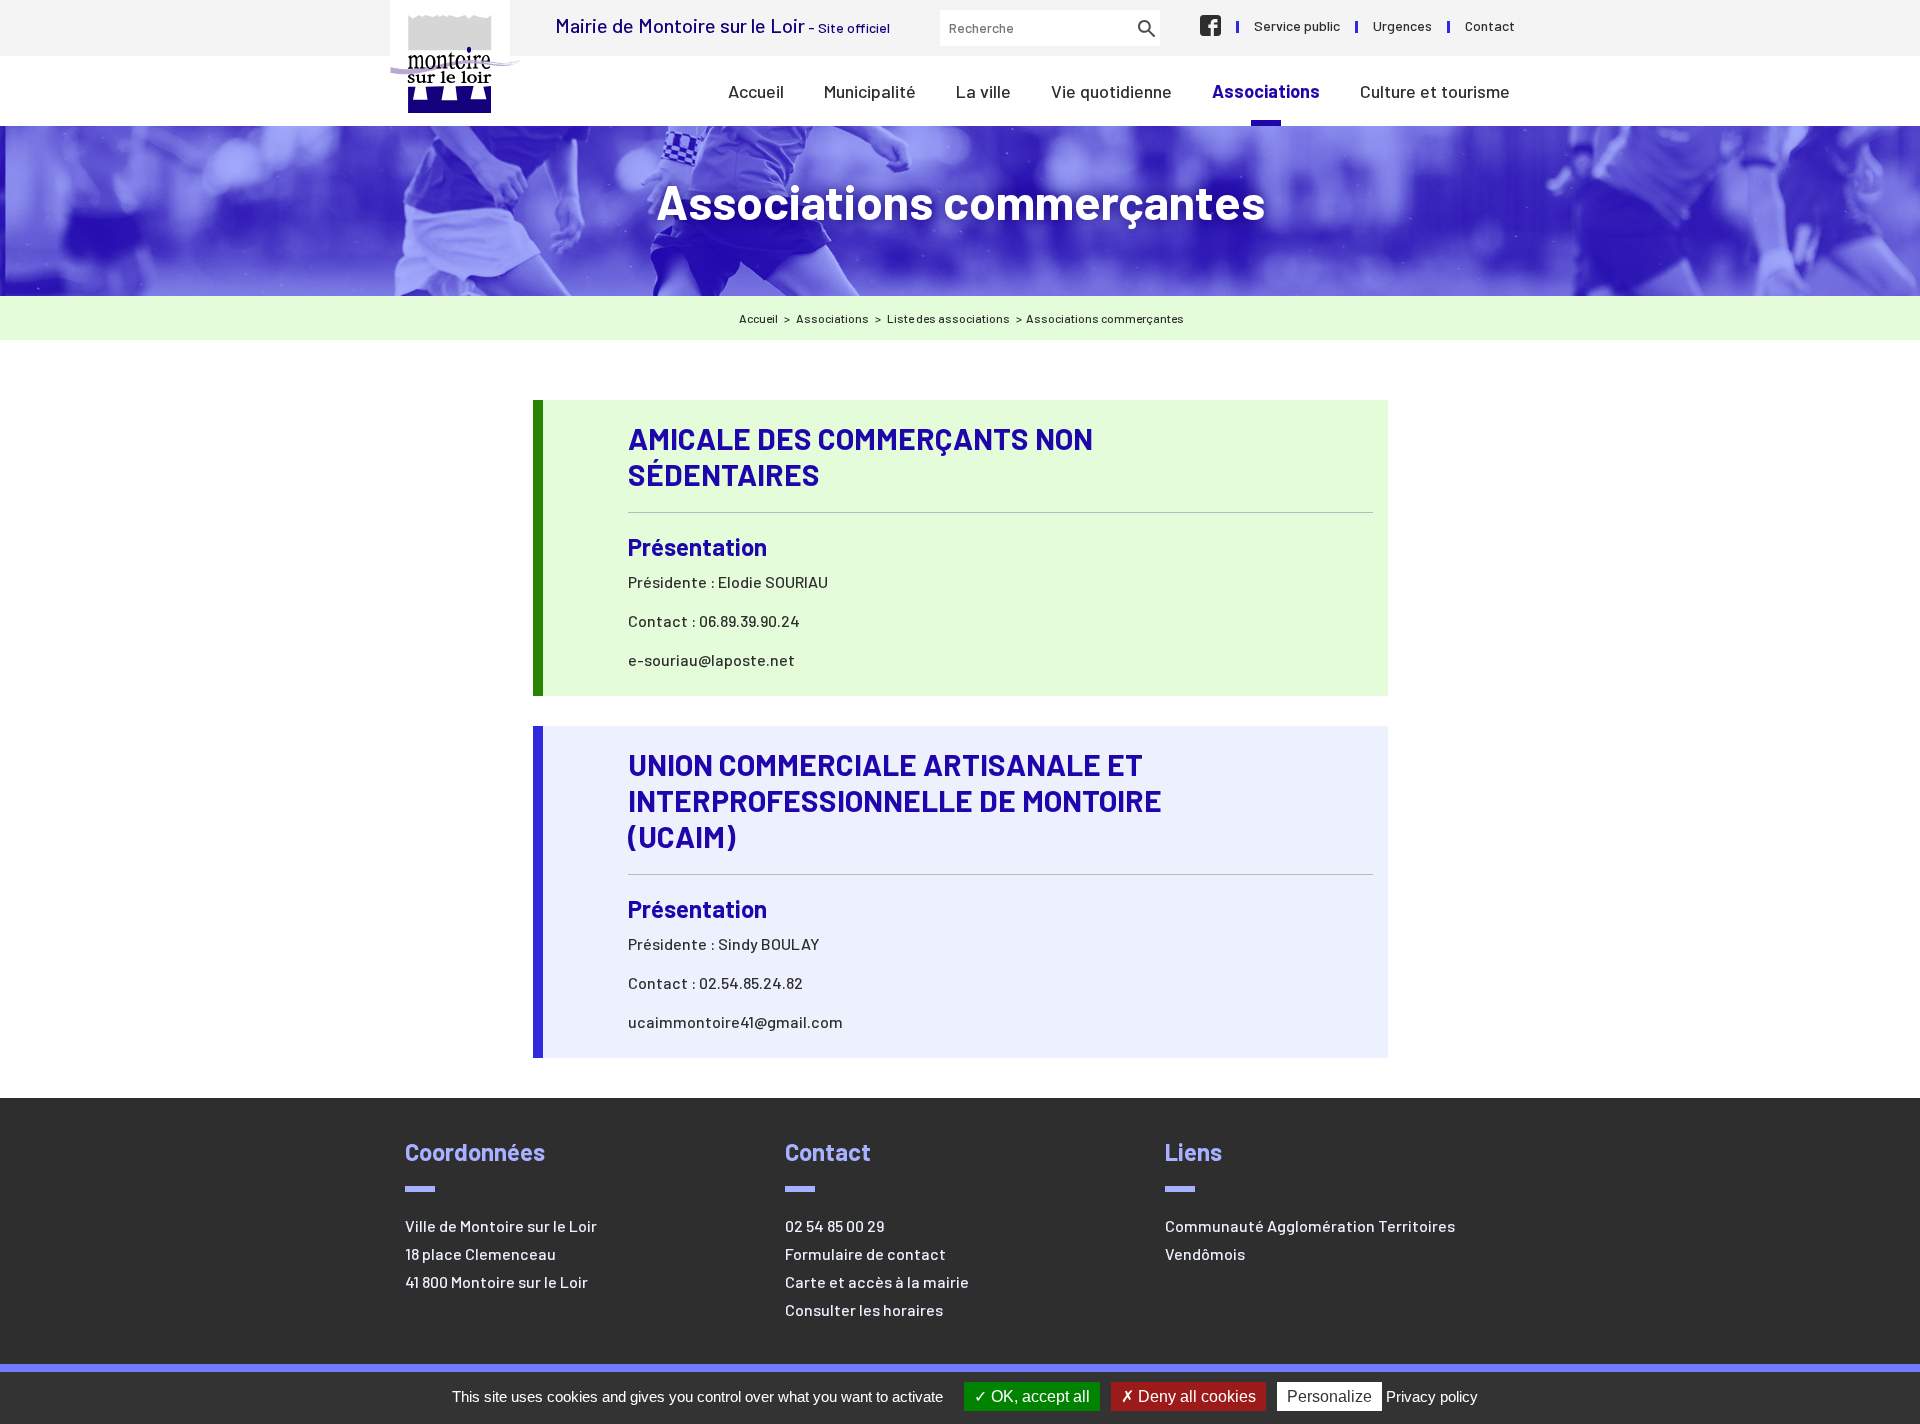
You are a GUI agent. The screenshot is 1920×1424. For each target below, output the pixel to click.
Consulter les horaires (864, 1309)
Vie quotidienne (1111, 91)
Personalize (1329, 1396)
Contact (1490, 25)
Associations (1266, 91)
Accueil (756, 91)
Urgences (1402, 25)
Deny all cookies (1195, 1396)
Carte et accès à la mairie (877, 1281)
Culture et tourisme (1435, 91)
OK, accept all (1038, 1396)
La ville (983, 91)
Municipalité (870, 91)
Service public (1297, 25)
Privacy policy (1432, 1396)
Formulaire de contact (865, 1253)
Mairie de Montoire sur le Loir (457, 64)
